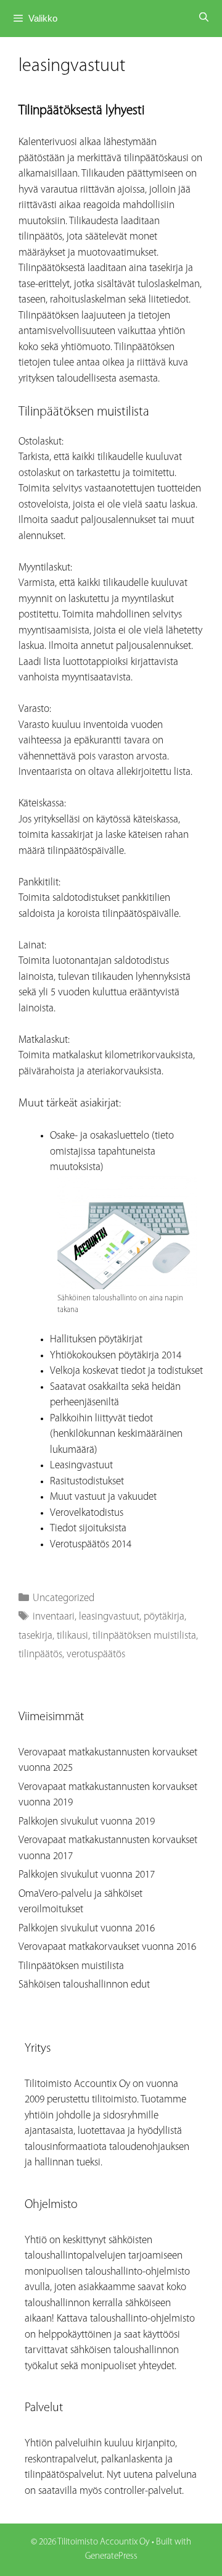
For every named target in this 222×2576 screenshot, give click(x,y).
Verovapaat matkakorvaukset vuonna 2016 (107, 1947)
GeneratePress (111, 2557)
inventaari (54, 1617)
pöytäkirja (164, 1617)
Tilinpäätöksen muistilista (71, 1966)
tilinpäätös (40, 1654)
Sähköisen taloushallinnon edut (84, 1985)
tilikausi (72, 1636)
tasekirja (35, 1636)
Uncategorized (64, 1598)
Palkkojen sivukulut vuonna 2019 (87, 1822)
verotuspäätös (96, 1654)
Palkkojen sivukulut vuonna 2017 (87, 1875)
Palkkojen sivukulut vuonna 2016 (87, 1929)
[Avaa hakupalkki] (204, 19)
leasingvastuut (109, 1617)
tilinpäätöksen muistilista (144, 1636)
